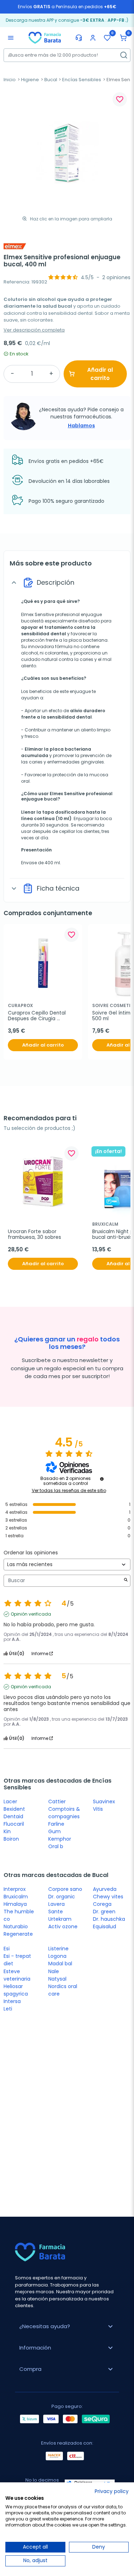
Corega (102, 1904)
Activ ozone (63, 1926)
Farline (56, 1824)
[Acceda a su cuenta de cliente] (93, 38)
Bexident (14, 1809)
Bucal (51, 80)
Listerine (58, 1949)
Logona (57, 1956)
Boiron (11, 1839)
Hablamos (81, 426)
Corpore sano (65, 1889)
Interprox (15, 1889)
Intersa (12, 2001)
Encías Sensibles (82, 80)
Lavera (56, 1904)
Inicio (10, 80)
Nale (54, 1971)
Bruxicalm (16, 1897)
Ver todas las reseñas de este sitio (69, 1491)
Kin (7, 1831)
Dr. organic (62, 1897)
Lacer (10, 1801)
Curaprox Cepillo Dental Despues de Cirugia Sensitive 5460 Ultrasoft (38, 1016)
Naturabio (16, 1926)
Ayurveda (105, 1889)
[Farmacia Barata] (45, 37)
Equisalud (105, 1926)
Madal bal (60, 1964)
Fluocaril (14, 1824)
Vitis (98, 1809)
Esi (7, 1949)
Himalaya (15, 1904)
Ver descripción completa (34, 330)
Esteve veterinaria (17, 1975)
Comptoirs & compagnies (64, 1813)
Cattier (57, 1801)
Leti (8, 2009)
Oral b (56, 1846)
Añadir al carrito (100, 374)
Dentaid (13, 1816)
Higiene (30, 80)
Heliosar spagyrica (16, 1990)
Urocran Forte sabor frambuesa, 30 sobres (34, 1235)
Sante (56, 1912)
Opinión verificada (31, 1614)
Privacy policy (112, 2491)
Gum (54, 1831)
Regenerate (18, 1934)
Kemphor (60, 1839)
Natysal (57, 1979)
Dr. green (104, 1912)
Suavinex (104, 1801)
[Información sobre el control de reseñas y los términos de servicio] (102, 1479)
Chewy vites (108, 1897)
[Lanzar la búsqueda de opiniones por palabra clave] (126, 1581)
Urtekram (60, 1919)
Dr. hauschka (109, 1919)
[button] (123, 38)
